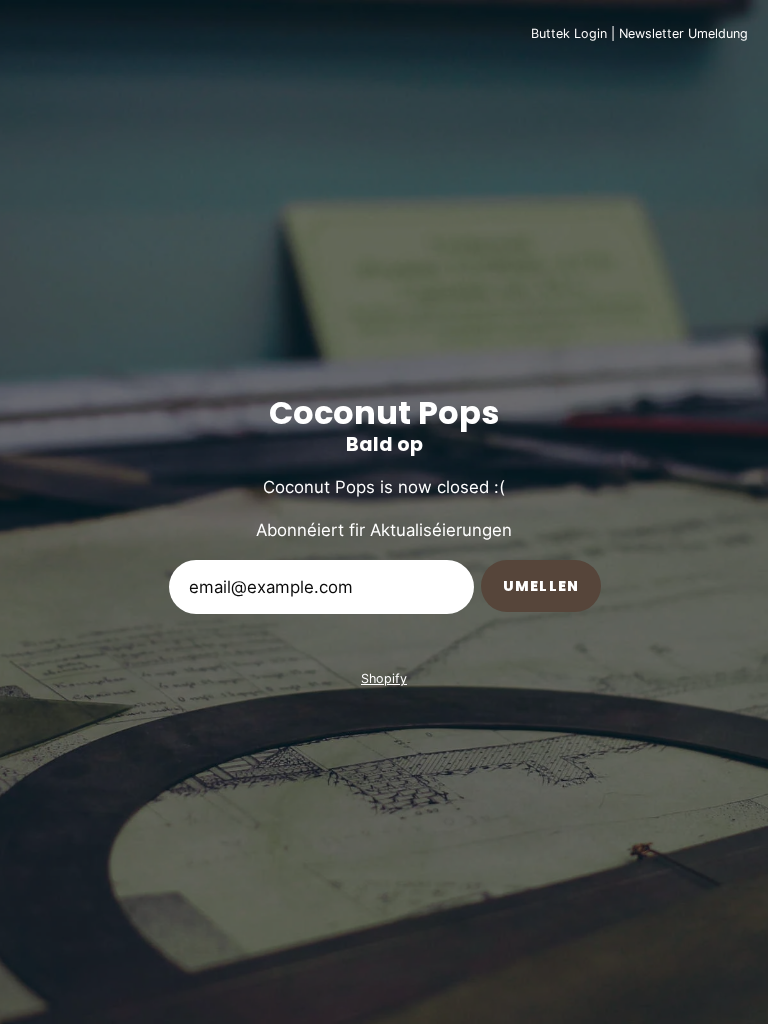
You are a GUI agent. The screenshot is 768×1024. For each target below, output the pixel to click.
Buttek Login (569, 33)
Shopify (384, 678)
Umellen (541, 586)
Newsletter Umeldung (683, 33)
